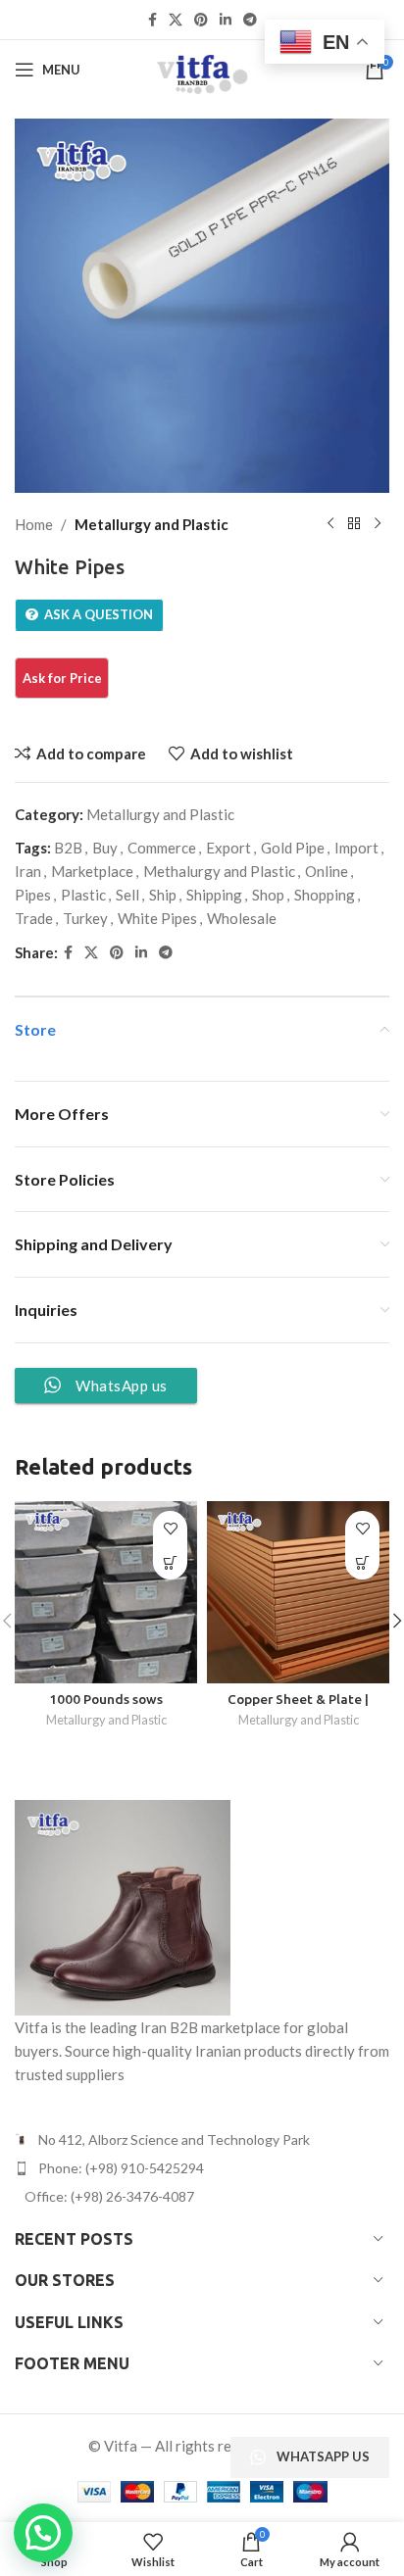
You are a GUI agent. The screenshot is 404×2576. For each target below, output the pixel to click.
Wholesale (242, 918)
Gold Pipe (293, 848)
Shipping (214, 895)
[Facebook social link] (152, 20)
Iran (28, 871)
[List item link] (202, 2168)
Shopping (325, 895)
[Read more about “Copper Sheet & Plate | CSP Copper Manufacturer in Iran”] (362, 1562)
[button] (43, 2533)
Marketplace (92, 871)
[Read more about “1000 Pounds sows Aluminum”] (170, 1562)
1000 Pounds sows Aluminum (106, 1707)
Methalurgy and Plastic (219, 871)
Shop (268, 895)
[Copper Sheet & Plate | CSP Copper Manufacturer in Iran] (298, 1592)
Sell (127, 895)
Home (34, 524)
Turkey (85, 918)
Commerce (162, 848)
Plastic (83, 895)
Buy (105, 848)
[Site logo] (202, 68)
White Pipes (157, 918)
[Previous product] (330, 524)
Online (327, 871)
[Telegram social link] (250, 20)
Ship (163, 895)
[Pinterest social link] (201, 20)
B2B (68, 848)
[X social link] (176, 20)
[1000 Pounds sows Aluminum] (106, 1592)
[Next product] (378, 524)
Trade (34, 918)
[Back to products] (354, 524)
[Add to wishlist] (170, 1528)
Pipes (33, 895)
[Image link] (123, 1905)
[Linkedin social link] (226, 20)
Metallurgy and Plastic (151, 524)
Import (356, 848)
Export (228, 848)
